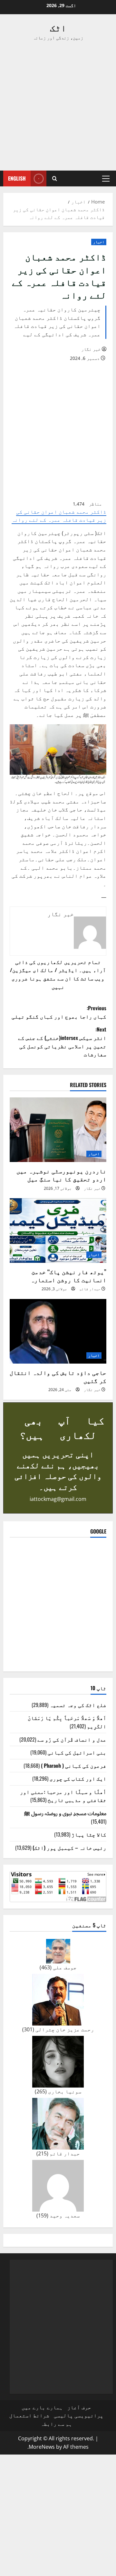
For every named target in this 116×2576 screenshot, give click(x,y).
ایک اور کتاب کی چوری (78, 1778)
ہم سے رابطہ (56, 2424)
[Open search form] (55, 178)
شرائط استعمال (29, 2415)
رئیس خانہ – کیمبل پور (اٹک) (69, 1848)
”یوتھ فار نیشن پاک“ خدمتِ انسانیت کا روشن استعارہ (68, 1276)
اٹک (58, 27)
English (17, 178)
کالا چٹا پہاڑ (89, 1834)
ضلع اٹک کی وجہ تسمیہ (78, 1705)
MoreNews (42, 2447)
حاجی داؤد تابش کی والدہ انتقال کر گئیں (58, 1376)
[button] (106, 179)
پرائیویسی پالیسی (79, 2415)
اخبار (99, 242)
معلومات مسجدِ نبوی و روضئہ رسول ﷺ (65, 1813)
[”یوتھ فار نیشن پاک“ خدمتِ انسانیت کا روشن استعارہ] (58, 1230)
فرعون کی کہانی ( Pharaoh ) (74, 1765)
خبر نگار (91, 349)
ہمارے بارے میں (42, 2407)
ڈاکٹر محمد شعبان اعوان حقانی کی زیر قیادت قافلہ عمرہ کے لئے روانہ (59, 516)
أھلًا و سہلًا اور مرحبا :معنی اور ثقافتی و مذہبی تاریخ (63, 1796)
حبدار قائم (90, 1289)
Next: (62, 1042)
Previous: (59, 1012)
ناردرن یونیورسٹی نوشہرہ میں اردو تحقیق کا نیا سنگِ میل (61, 1175)
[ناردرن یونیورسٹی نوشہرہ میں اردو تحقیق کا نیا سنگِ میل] (58, 1130)
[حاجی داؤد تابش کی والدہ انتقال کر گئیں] (58, 1331)
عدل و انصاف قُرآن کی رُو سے (72, 1739)
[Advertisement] (58, 106)
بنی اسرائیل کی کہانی (77, 1752)
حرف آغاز (79, 2407)
